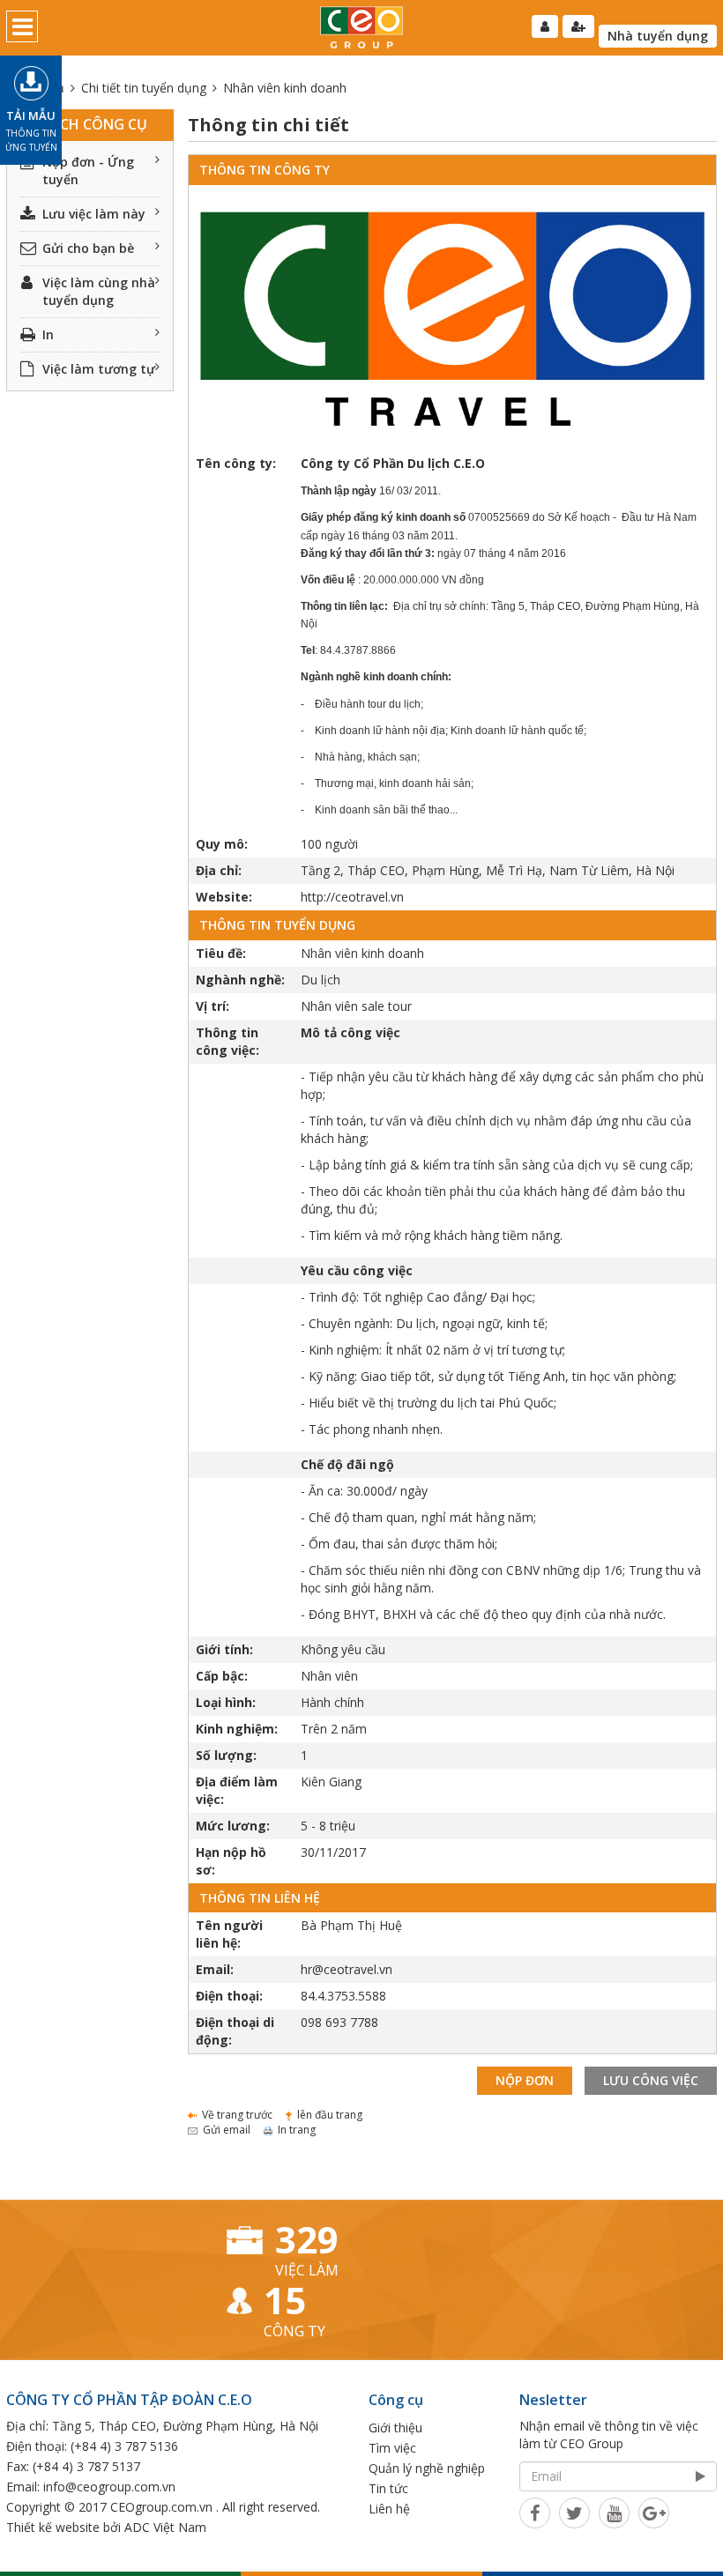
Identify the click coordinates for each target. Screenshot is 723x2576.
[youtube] (614, 2513)
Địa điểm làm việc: (237, 1790)
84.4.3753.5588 (343, 1996)
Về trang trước (237, 2115)
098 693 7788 (339, 2022)
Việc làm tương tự (99, 369)
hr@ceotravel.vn (347, 1969)
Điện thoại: (229, 1996)
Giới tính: (224, 1649)
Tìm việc (392, 2448)
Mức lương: (233, 1826)
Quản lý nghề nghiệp (427, 2468)
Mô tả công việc (350, 1032)
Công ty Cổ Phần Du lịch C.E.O (393, 463)
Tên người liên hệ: (229, 1934)
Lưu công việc (651, 2080)
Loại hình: (226, 1702)
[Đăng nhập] (545, 26)
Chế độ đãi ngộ (347, 1464)
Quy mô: (222, 844)
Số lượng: (226, 1755)
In (48, 334)
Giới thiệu (395, 2428)
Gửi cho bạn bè (88, 248)
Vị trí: (212, 1006)
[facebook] (535, 2513)
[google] (654, 2513)
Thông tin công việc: (227, 1041)
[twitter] (574, 2513)
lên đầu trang (330, 2115)
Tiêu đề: (221, 953)
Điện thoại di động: (235, 2031)
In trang (297, 2130)
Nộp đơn (525, 2080)
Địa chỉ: (219, 870)
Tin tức (388, 2488)
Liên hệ (389, 2509)
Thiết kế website (53, 2527)
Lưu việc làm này (94, 214)
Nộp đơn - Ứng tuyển (88, 171)
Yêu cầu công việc (357, 1270)
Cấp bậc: (222, 1676)
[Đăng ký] (578, 26)
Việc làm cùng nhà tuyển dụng (99, 291)
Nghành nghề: (240, 980)
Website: (224, 897)
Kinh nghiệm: (237, 1729)
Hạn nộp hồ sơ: (231, 1861)
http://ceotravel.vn (352, 897)
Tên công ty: (236, 463)
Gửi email (227, 2130)
